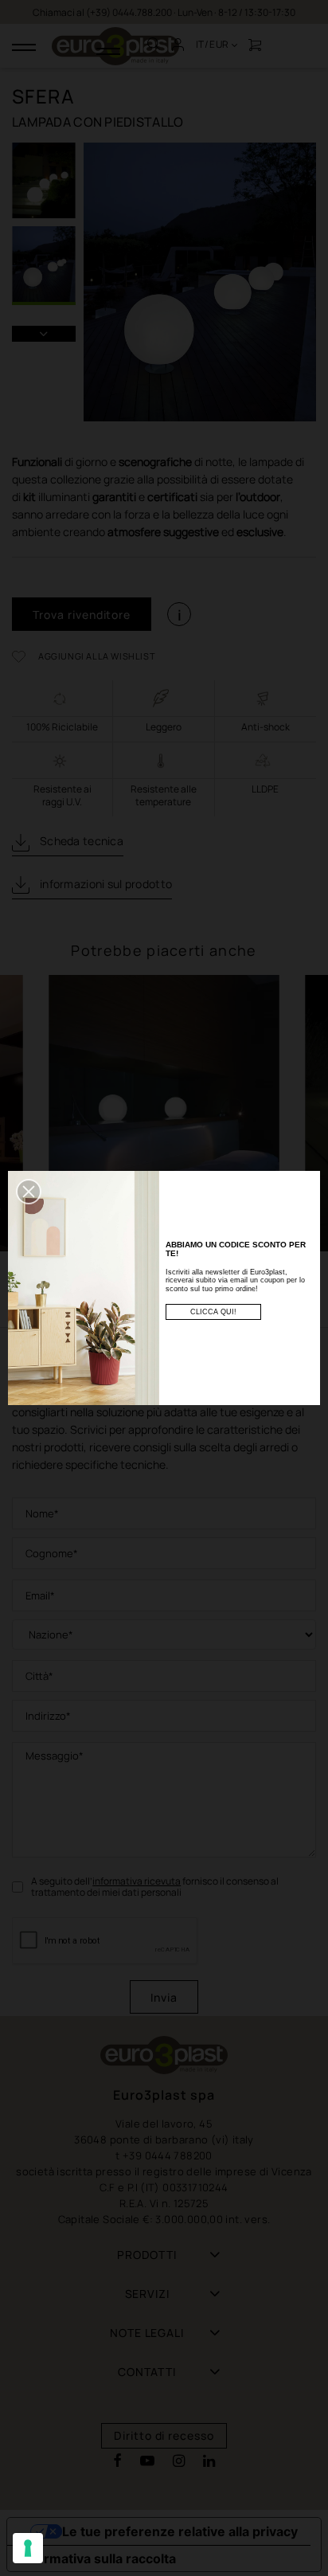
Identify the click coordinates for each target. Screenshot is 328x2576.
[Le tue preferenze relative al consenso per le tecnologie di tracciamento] (28, 2548)
